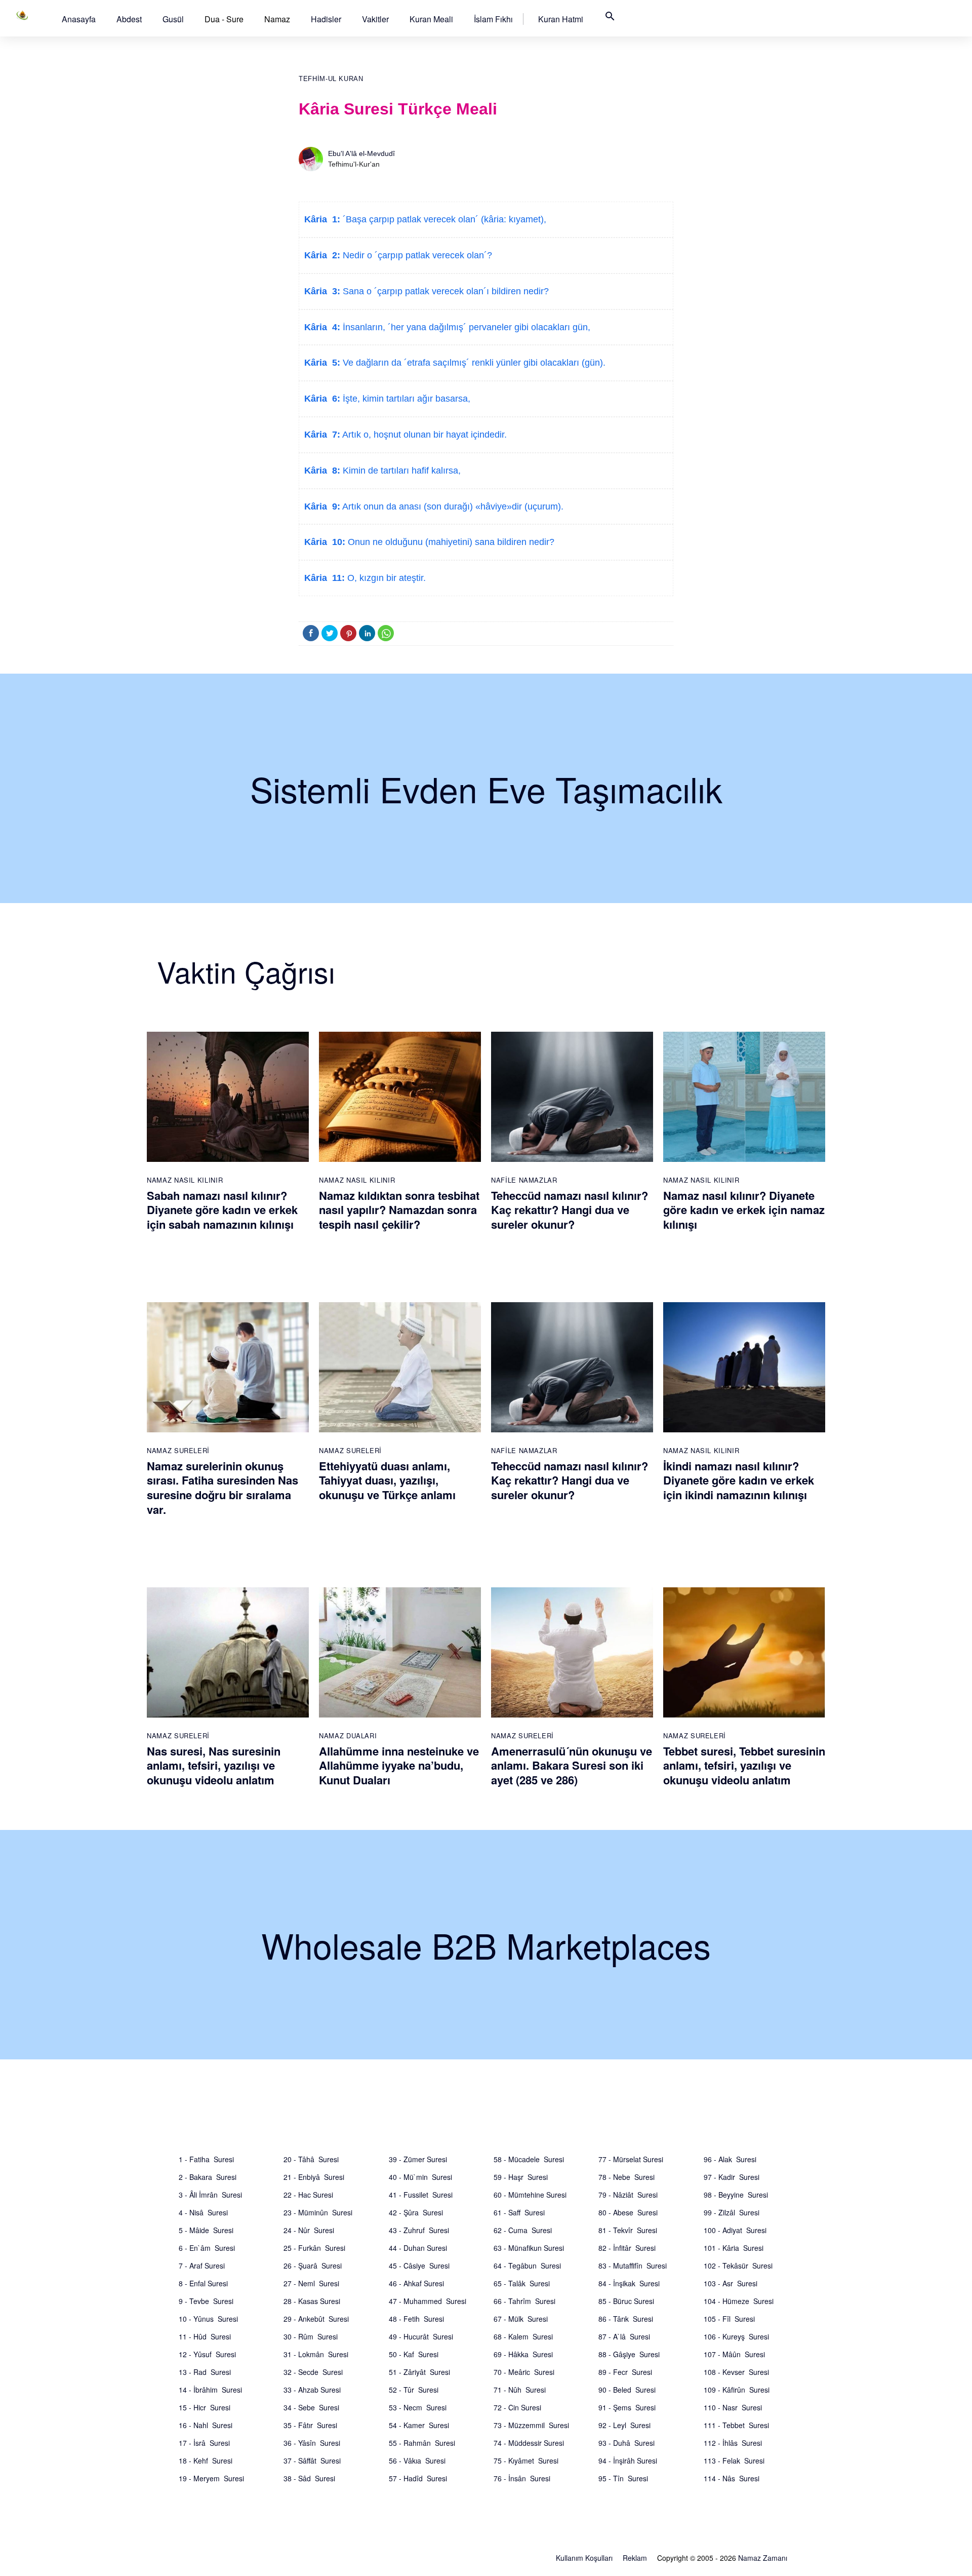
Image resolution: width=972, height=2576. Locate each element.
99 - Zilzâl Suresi (732, 2212)
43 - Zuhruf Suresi (419, 2230)
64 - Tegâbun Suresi (527, 2266)
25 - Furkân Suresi (314, 2248)
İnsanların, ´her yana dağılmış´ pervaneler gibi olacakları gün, (465, 327)
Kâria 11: (325, 578)
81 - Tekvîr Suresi (628, 2230)
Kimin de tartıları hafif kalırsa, (400, 471)
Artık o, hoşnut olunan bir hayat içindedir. (423, 435)
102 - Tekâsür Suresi (738, 2266)
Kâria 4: (322, 327)
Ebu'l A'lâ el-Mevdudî (361, 153)
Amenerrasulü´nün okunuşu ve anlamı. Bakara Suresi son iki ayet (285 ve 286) (572, 1765)
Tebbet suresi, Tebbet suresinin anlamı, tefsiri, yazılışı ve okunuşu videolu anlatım (744, 1765)
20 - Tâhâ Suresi (311, 2159)
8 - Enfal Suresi (203, 2283)
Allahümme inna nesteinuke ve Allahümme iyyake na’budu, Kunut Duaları (399, 1765)
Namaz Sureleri (178, 1450)
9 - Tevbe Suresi (206, 2301)
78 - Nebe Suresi (626, 2177)
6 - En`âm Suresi (207, 2248)
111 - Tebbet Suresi (736, 2425)
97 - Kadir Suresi (732, 2177)
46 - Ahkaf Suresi (416, 2283)
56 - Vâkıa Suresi (417, 2461)
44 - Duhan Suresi (418, 2248)
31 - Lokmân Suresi (316, 2354)
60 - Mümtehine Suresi (530, 2195)
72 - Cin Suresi (517, 2407)
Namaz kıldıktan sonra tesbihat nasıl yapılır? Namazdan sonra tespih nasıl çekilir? (399, 1210)
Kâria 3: (322, 291)
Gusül (173, 19)
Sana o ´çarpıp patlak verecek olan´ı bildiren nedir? (444, 291)
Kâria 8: (322, 471)
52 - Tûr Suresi (414, 2390)
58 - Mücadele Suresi (529, 2159)
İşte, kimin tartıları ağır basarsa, (405, 399)
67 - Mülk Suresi (521, 2319)
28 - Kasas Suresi (312, 2301)
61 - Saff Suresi (519, 2212)
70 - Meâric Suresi (524, 2372)
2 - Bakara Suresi (208, 2177)
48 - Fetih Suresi (416, 2319)
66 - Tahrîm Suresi (524, 2301)
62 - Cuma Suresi (523, 2230)
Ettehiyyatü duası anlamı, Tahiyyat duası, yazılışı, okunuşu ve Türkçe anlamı (387, 1480)
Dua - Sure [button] (224, 19)
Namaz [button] (277, 19)
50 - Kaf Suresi (414, 2354)
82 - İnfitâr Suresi (627, 2248)
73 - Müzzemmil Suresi (531, 2425)
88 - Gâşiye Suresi (629, 2354)
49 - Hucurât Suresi (421, 2336)
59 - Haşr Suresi (521, 2177)
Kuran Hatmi (561, 19)
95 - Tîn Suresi (623, 2478)
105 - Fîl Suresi (729, 2319)
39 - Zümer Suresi (418, 2159)
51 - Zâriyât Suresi (419, 2372)
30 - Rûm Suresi (311, 2336)
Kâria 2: (322, 255)
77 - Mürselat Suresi (631, 2159)
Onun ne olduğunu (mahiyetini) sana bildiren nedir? (450, 542)
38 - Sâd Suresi (309, 2478)
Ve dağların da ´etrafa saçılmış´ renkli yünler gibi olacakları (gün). (473, 363)
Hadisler (326, 19)
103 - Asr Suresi (731, 2283)
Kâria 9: (322, 506)
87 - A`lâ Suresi (624, 2336)
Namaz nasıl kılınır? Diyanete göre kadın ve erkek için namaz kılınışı (744, 1210)
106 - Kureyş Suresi (736, 2336)
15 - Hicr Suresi (205, 2407)
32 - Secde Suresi (313, 2372)
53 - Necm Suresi (418, 2407)
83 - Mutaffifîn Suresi (633, 2266)
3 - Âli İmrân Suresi (210, 2195)
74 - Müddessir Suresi (529, 2443)
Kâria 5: (322, 363)
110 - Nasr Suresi (733, 2407)
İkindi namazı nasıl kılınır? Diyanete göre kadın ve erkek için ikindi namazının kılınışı (739, 1480)
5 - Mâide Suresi (206, 2230)
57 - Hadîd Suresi (418, 2478)
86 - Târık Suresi (626, 2319)
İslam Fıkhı (493, 19)
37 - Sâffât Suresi (312, 2461)
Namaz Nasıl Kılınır (185, 1180)
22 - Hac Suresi (308, 2195)
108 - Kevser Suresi (736, 2372)
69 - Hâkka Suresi (523, 2354)
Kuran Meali (431, 19)
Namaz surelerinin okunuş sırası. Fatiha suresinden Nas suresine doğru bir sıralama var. (222, 1488)
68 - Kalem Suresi (523, 2336)
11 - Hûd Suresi (205, 2336)
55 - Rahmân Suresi (422, 2443)
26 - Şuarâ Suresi (313, 2266)
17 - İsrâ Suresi (204, 2443)
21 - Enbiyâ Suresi (314, 2177)
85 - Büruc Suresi (626, 2301)
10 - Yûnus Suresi (208, 2319)
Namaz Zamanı (763, 2558)
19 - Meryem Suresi (211, 2478)
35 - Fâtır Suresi (310, 2425)
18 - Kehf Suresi (206, 2461)
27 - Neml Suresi (311, 2283)
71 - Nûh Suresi (520, 2390)
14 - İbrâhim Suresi (210, 2390)
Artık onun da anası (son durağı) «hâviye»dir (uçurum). (452, 506)
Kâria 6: (322, 399)
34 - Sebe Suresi (311, 2407)
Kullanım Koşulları (584, 2558)
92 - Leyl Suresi (624, 2425)
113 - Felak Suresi (734, 2461)
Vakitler (375, 19)
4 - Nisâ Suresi (203, 2212)
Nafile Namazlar (524, 1180)
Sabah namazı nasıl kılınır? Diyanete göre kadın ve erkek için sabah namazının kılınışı (222, 1210)
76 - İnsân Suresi (522, 2478)
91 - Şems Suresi (627, 2407)
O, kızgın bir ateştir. (385, 578)
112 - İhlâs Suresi (733, 2443)
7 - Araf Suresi (202, 2266)
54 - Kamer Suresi (419, 2425)
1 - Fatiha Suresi (206, 2159)
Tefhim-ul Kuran (331, 79)
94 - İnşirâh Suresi (628, 2461)
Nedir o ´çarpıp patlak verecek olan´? (416, 255)
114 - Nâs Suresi (732, 2478)
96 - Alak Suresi (730, 2159)
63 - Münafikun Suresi (529, 2248)
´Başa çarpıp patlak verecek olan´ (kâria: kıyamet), (443, 219)
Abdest (129, 19)
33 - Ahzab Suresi (312, 2390)
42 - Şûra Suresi (416, 2212)
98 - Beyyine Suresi (736, 2195)
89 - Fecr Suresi (625, 2372)
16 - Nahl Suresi (206, 2425)
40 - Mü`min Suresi (420, 2177)
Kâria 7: (322, 435)
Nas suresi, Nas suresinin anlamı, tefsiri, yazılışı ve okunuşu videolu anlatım (214, 1765)
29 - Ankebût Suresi (316, 2319)
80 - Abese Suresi (628, 2212)
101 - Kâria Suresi (734, 2248)
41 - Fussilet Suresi (421, 2195)
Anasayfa (79, 19)
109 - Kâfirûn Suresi (737, 2390)
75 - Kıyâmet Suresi (526, 2461)
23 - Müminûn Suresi (318, 2212)
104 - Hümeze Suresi (739, 2301)
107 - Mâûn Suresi (734, 2354)
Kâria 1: (322, 219)
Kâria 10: (325, 542)
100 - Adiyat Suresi (735, 2230)
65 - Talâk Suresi (522, 2283)
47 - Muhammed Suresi (428, 2301)
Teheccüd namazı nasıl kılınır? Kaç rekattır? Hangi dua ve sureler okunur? (570, 1210)
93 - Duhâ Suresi (626, 2443)
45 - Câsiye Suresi (419, 2266)
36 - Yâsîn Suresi (312, 2443)
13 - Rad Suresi (205, 2372)
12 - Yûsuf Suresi (207, 2354)
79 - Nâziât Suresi (628, 2195)
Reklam (635, 2558)
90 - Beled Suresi (627, 2390)
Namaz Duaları (348, 1735)
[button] (79, 19)
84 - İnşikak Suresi (629, 2283)
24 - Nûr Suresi (309, 2230)
